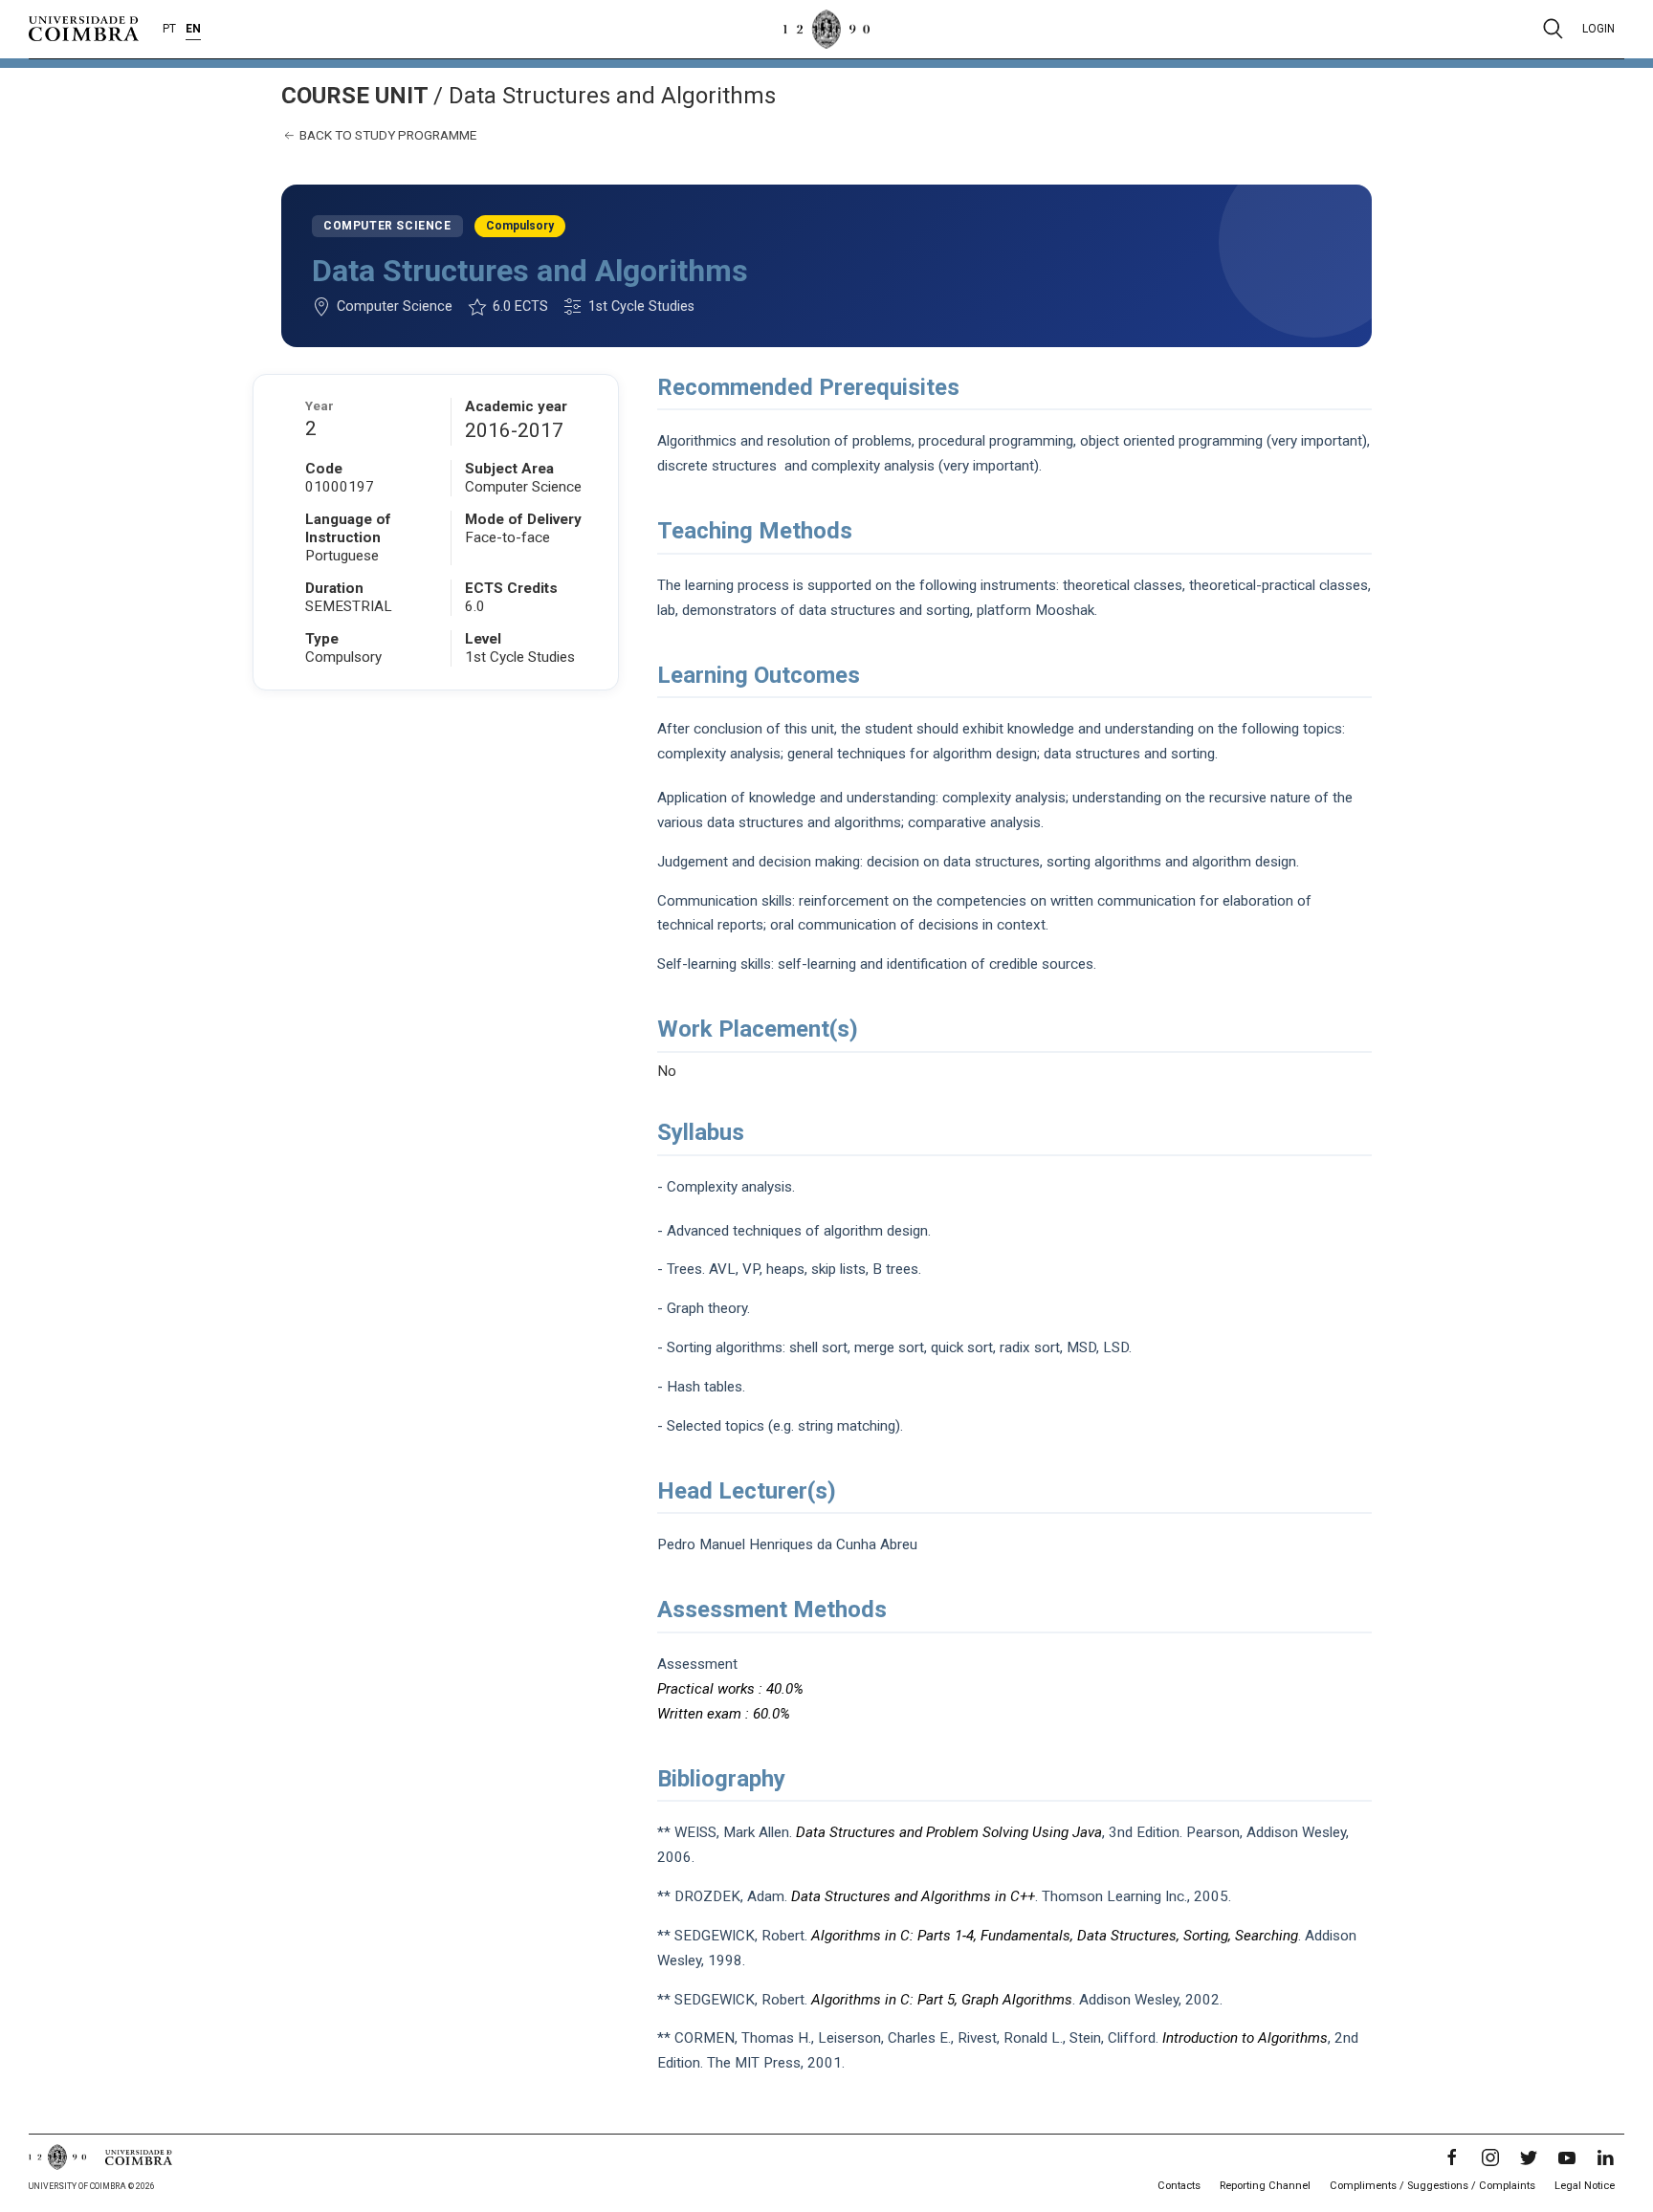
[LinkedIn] (1605, 2157)
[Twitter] (1529, 2157)
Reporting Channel (1265, 2186)
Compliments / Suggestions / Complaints (1433, 2186)
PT (169, 29)
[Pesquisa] (1553, 29)
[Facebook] (1452, 2157)
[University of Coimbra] (84, 28)
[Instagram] (1490, 2157)
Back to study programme (386, 135)
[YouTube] (1567, 2157)
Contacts (1179, 2186)
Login (1598, 29)
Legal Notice (1585, 2186)
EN (193, 29)
